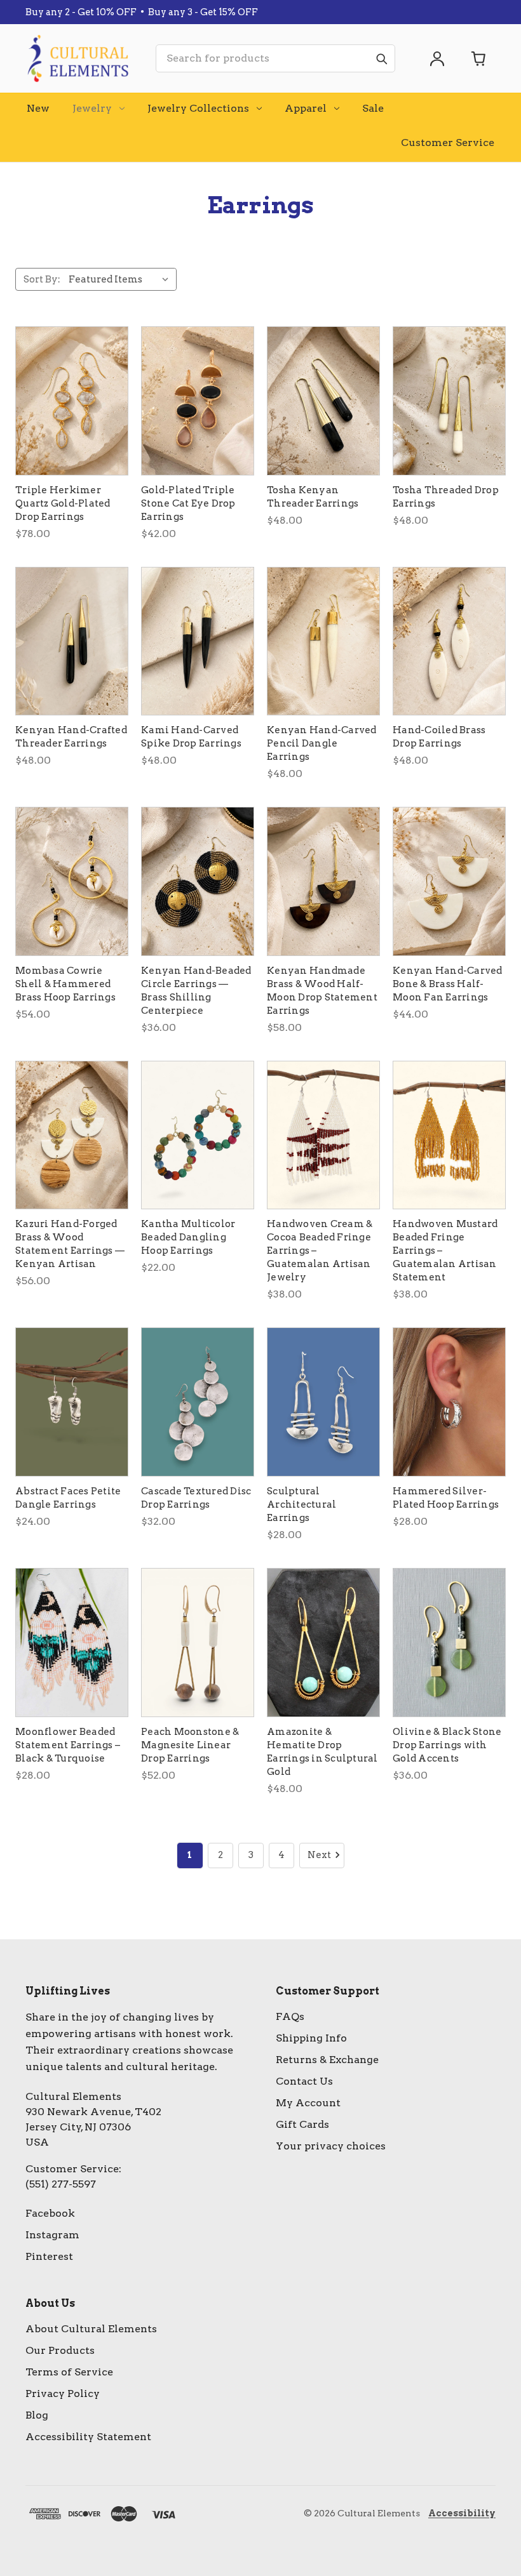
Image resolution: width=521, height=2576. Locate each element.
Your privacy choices (331, 2146)
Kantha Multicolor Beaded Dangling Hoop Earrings (188, 1237)
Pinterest (49, 2256)
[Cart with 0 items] (479, 58)
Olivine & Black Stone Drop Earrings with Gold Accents (447, 1745)
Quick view (72, 401)
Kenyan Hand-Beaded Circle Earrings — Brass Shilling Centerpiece (196, 991)
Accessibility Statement (88, 2437)
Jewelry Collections (198, 108)
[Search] (381, 58)
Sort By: (42, 279)
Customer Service (448, 143)
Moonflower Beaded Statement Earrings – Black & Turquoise (68, 1745)
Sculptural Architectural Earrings (301, 1504)
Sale (373, 108)
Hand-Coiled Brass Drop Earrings (439, 737)
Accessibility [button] (462, 2513)
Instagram (52, 2235)
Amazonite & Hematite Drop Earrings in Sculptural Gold (322, 1752)
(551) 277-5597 (61, 2184)
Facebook (50, 2213)
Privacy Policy (63, 2393)
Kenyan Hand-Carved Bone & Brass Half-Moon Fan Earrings (448, 984)
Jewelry (92, 108)
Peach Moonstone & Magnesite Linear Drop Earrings (190, 1745)
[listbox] (121, 279)
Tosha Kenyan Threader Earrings (313, 497)
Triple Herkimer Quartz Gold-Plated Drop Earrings (63, 503)
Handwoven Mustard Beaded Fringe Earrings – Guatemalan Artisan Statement (445, 1251)
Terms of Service (69, 2372)
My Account (308, 2103)
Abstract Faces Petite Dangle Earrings (68, 1498)
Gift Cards (302, 2124)
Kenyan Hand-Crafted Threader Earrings (71, 737)
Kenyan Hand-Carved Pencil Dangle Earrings (322, 743)
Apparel (306, 108)
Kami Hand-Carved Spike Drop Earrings (191, 737)
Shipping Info (311, 2038)
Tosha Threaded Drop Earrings (446, 497)
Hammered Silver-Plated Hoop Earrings (446, 1498)
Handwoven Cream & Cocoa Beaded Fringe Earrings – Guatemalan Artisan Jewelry (320, 1251)
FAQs (290, 2016)
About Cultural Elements (91, 2329)
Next (319, 1855)
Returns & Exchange (327, 2060)
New (38, 108)
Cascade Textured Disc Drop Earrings (196, 1498)
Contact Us (304, 2081)
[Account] (437, 58)
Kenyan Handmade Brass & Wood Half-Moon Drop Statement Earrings (322, 991)
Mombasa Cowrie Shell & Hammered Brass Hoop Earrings (65, 984)
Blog (37, 2415)
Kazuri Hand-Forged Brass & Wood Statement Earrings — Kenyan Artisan (70, 1244)
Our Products (60, 2350)
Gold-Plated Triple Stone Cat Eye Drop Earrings (188, 503)
